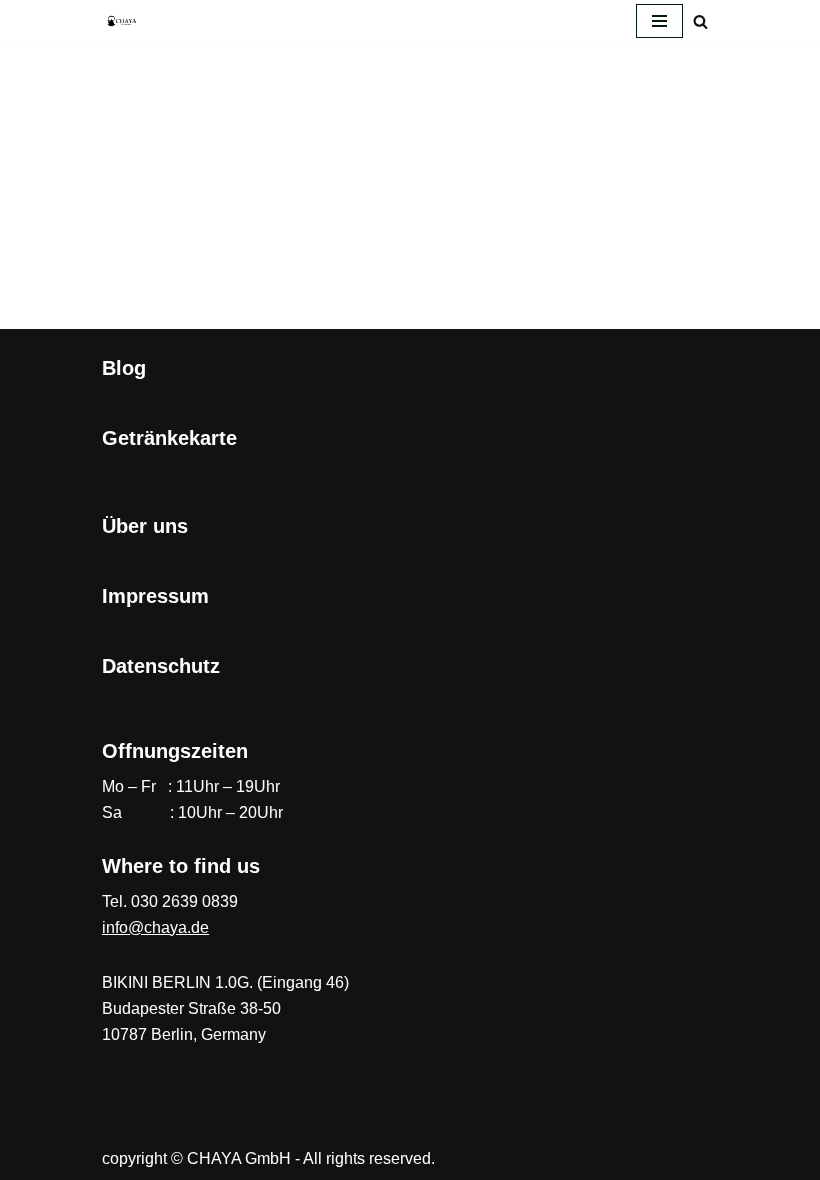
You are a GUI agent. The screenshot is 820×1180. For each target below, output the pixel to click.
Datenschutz (161, 666)
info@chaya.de (155, 927)
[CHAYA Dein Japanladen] (122, 20)
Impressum (155, 596)
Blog (124, 368)
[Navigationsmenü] (659, 21)
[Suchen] (700, 21)
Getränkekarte (169, 438)
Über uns (145, 526)
